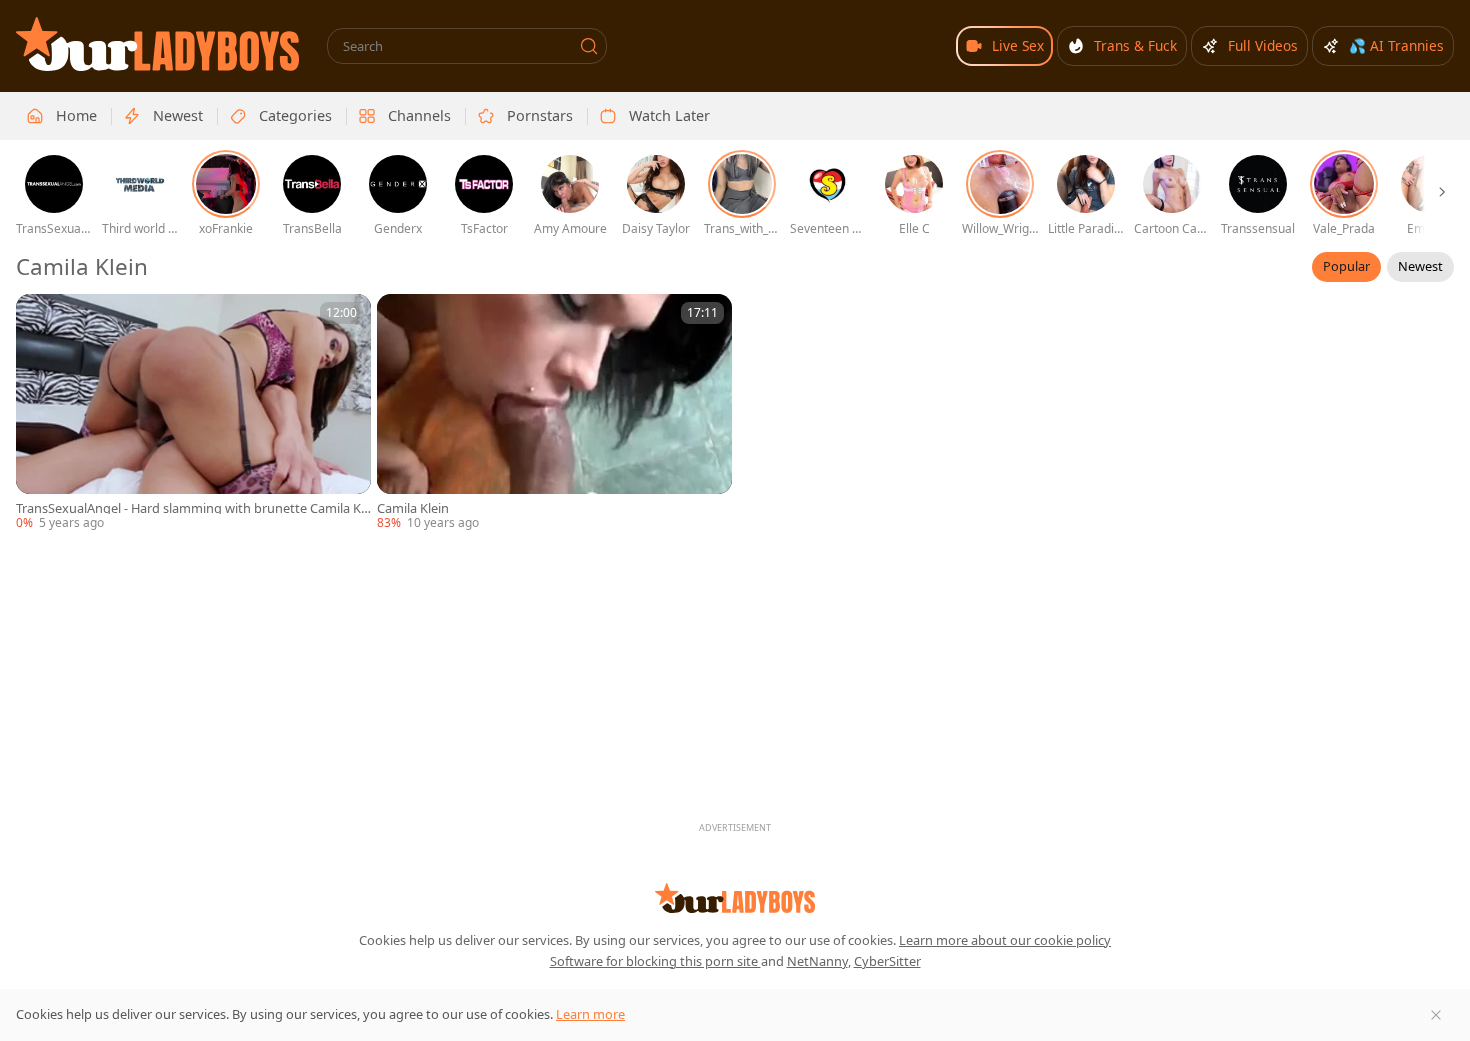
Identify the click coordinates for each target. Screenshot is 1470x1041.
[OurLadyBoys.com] (157, 44)
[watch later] (40, 318)
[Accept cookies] (1436, 1015)
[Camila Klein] (554, 413)
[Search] (589, 46)
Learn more (590, 1014)
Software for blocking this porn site (655, 961)
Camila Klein (413, 508)
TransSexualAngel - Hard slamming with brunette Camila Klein (193, 508)
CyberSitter (887, 961)
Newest (1420, 266)
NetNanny (817, 961)
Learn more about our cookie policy (1005, 940)
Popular (1346, 266)
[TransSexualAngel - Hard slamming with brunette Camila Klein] (193, 413)
